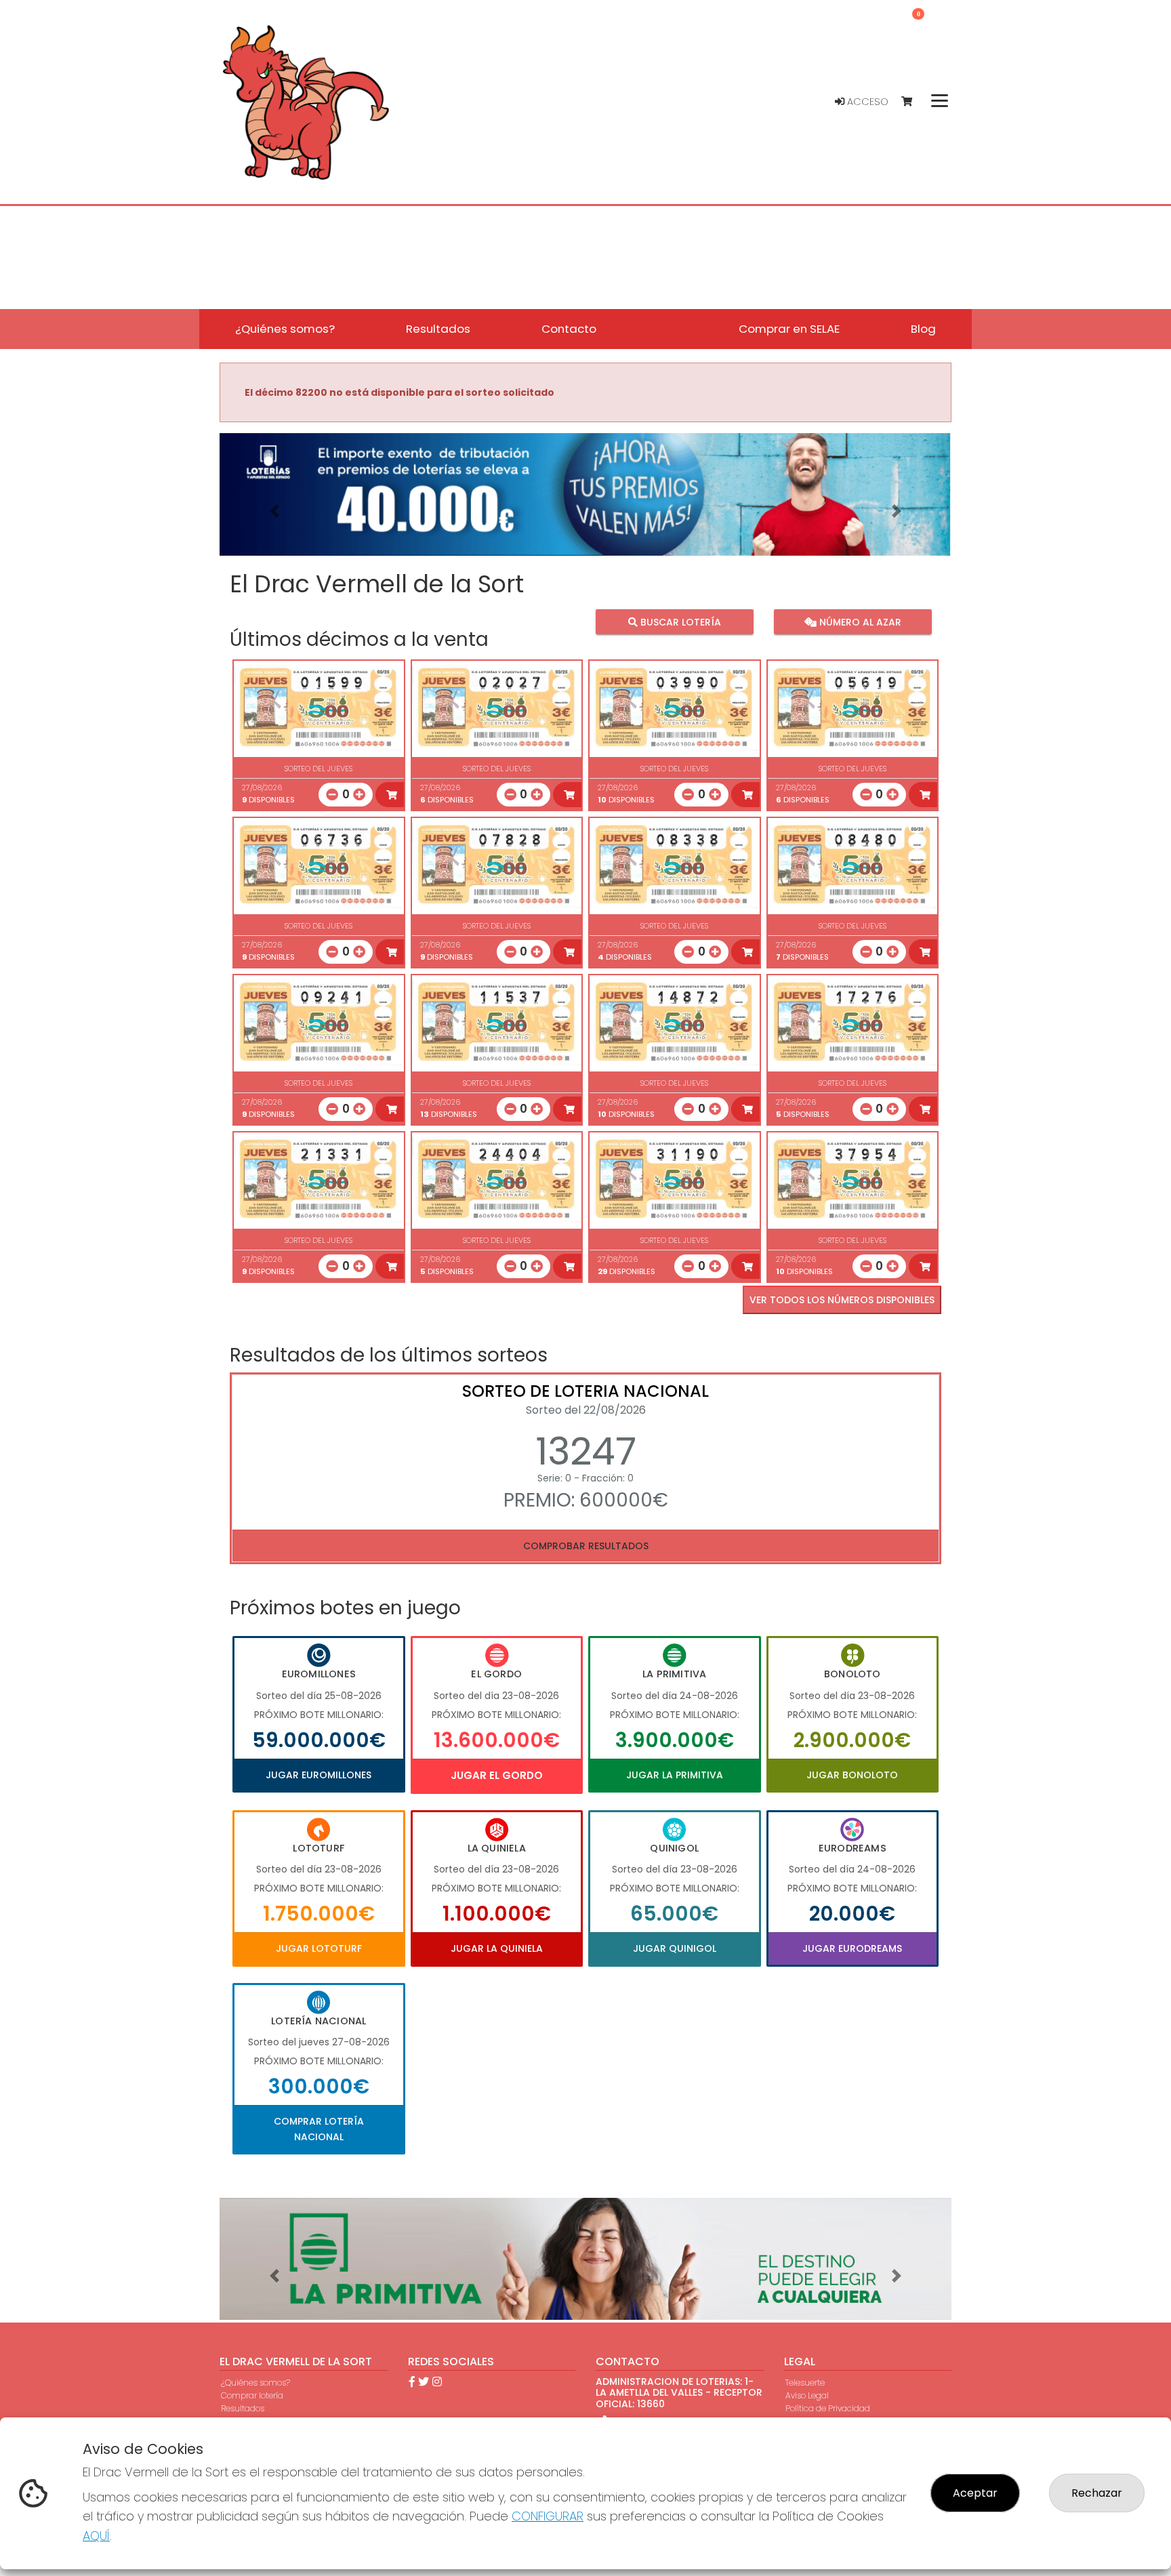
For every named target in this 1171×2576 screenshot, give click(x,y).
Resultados (243, 2408)
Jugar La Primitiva (675, 1775)
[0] (913, 102)
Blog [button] (923, 329)
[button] (274, 511)
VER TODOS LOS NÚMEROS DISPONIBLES (842, 1300)
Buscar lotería (679, 622)
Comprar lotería (252, 2395)
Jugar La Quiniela (497, 1948)
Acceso (866, 102)
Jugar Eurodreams (852, 1948)
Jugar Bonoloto (852, 1775)
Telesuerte (805, 2383)
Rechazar (1097, 2493)
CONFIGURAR (548, 2516)
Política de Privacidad (828, 2408)
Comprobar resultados (586, 1546)
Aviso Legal (807, 2395)
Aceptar (975, 2493)
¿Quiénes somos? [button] (285, 329)
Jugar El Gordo (497, 1775)
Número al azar (858, 622)
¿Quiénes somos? (255, 2383)
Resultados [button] (438, 329)
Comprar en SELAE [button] (789, 329)
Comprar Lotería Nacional (319, 2129)
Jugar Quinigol (675, 1948)
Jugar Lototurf (319, 1948)
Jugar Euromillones (319, 1775)
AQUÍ (96, 2536)
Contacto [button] (569, 329)
